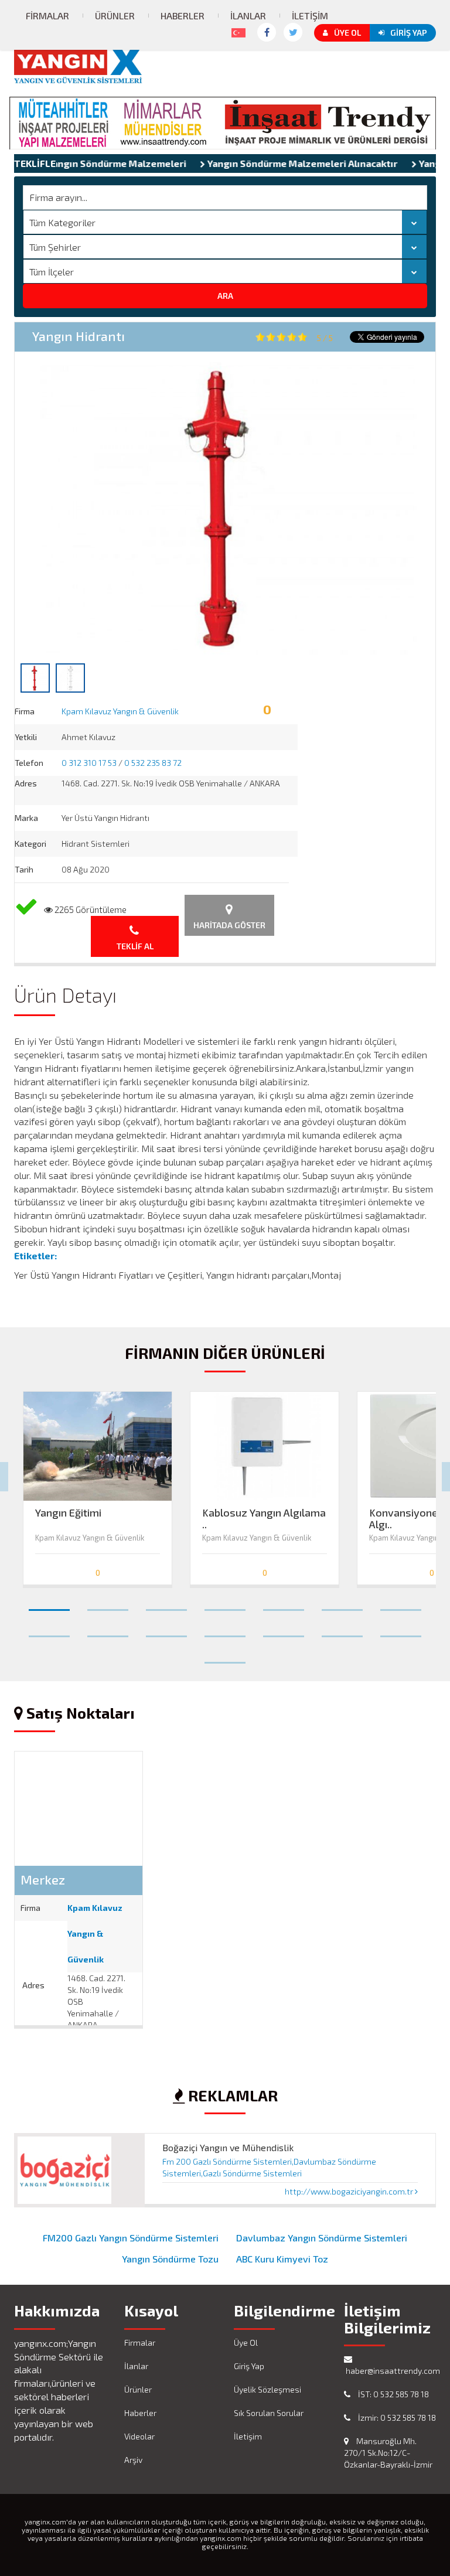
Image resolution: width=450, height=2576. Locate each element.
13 (342, 1631)
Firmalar (47, 16)
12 (284, 1631)
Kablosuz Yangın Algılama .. (264, 1515)
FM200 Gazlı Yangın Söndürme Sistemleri (131, 2238)
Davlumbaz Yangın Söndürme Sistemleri (322, 2238)
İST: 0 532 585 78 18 (393, 2394)
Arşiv (133, 2460)
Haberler (183, 16)
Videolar (139, 2436)
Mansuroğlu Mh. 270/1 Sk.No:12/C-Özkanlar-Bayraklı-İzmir (388, 2453)
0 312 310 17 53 (89, 763)
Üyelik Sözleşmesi (267, 2389)
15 (225, 1658)
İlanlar (248, 16)
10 (166, 1631)
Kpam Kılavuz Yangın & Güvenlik (120, 711)
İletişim (310, 16)
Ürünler (115, 16)
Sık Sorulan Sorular (269, 2413)
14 (401, 1631)
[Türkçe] (236, 30)
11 (225, 1631)
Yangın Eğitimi (68, 1513)
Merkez (43, 1879)
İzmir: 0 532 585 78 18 (396, 2417)
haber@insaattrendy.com (390, 2371)
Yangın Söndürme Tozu (170, 2259)
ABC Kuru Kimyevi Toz (282, 2259)
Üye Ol (347, 33)
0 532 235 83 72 (153, 763)
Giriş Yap (409, 33)
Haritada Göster (229, 925)
